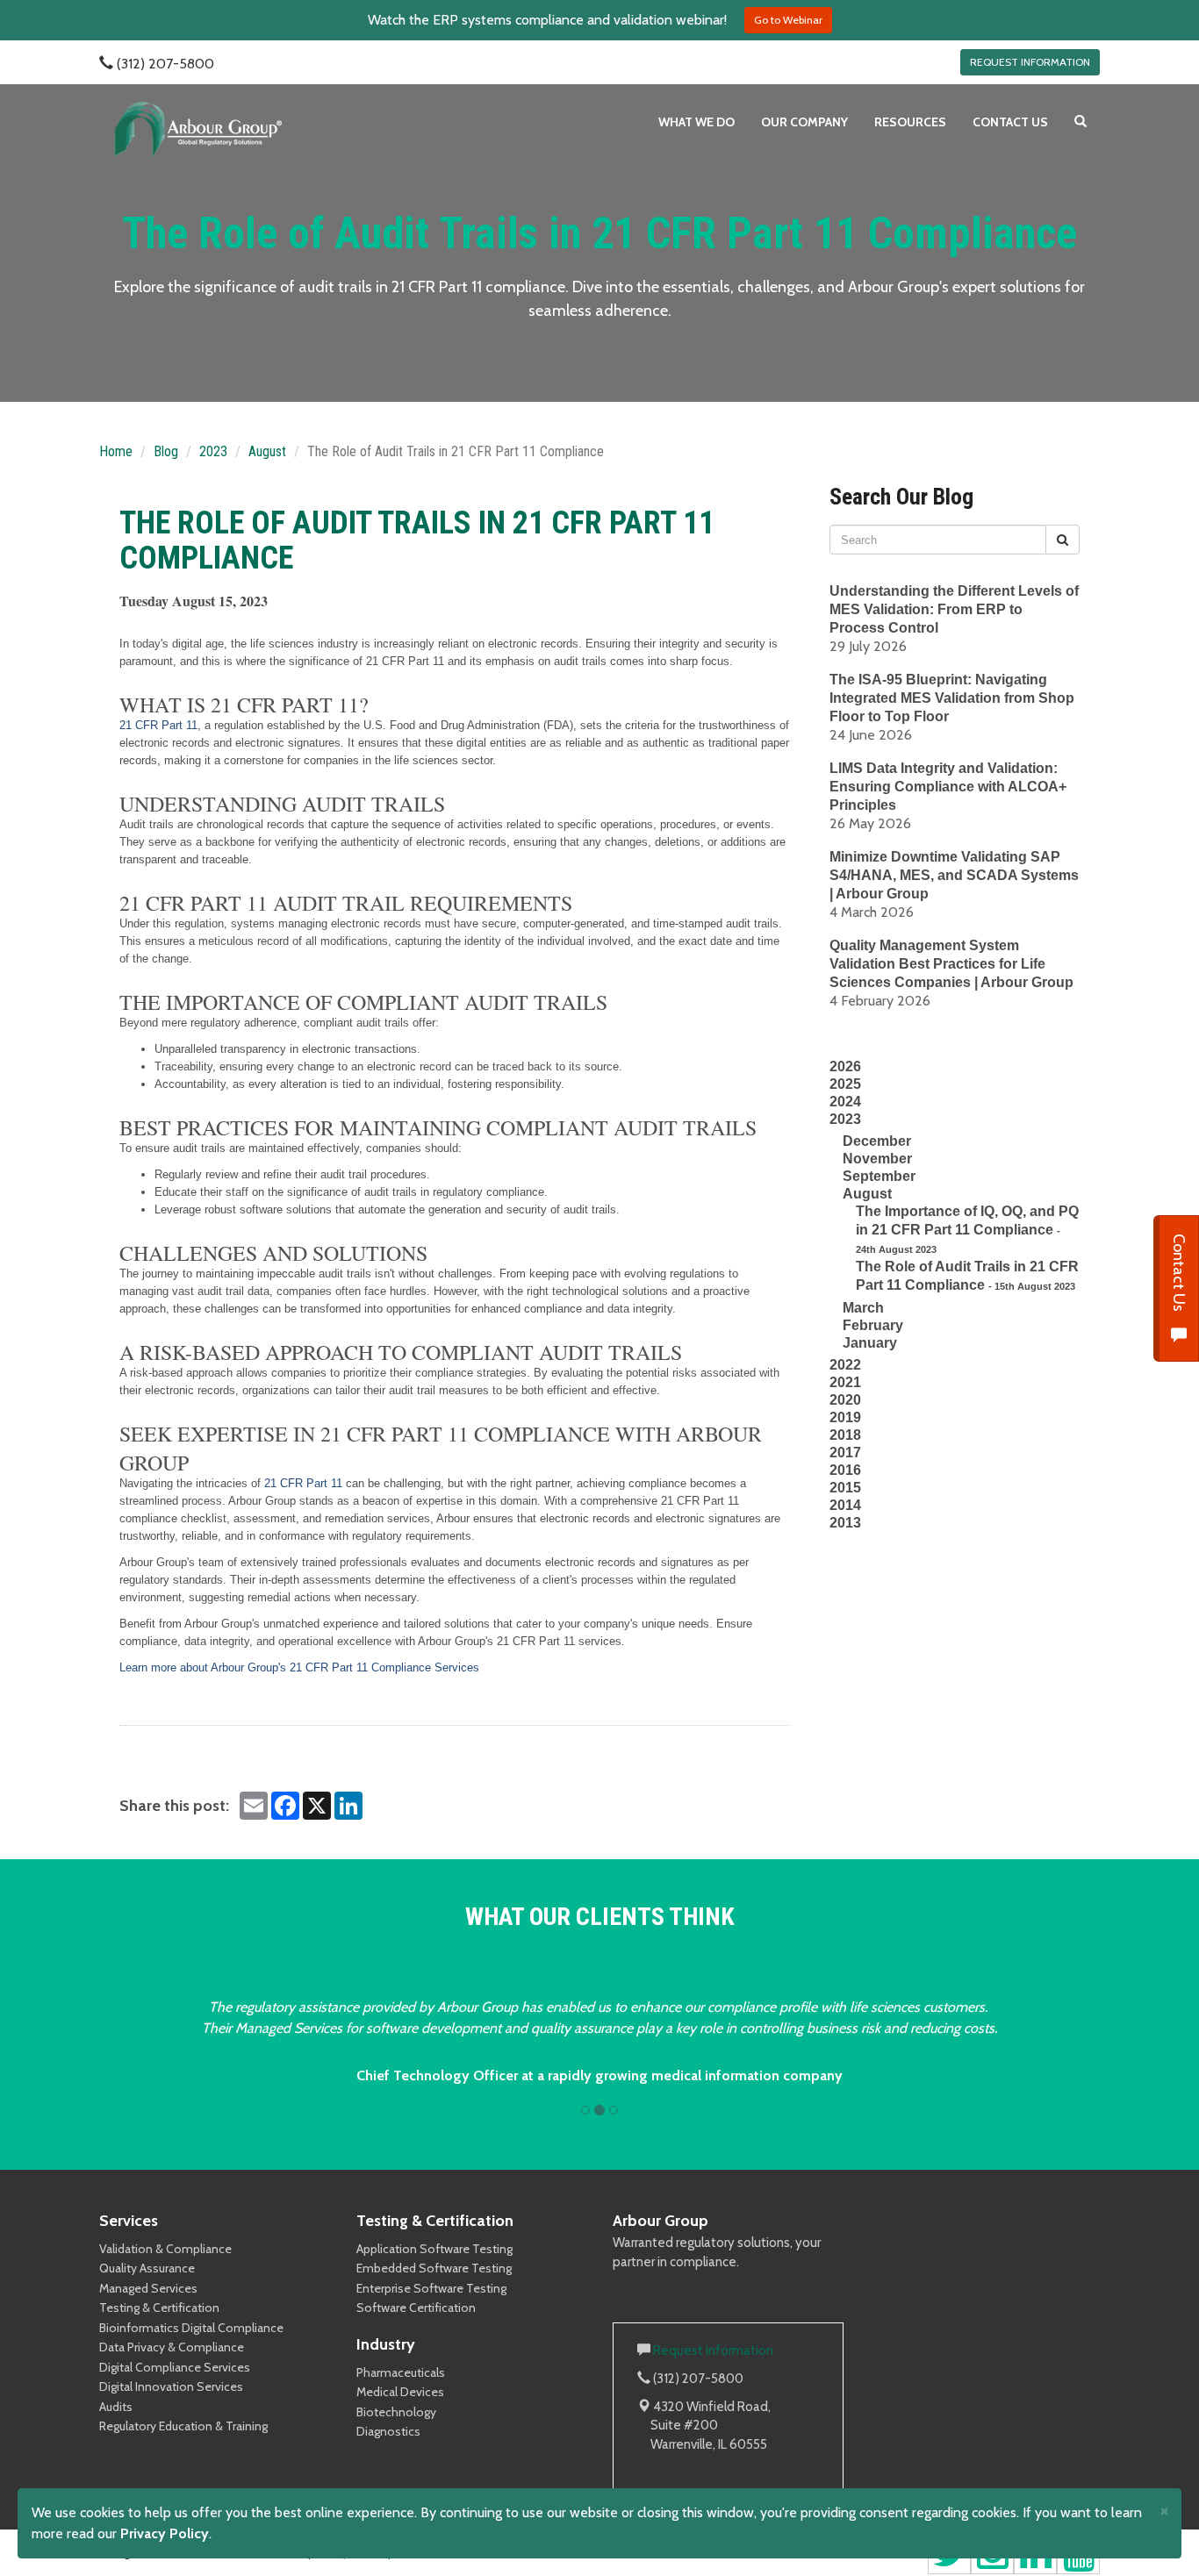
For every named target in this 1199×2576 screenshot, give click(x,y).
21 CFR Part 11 (158, 725)
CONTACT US (1010, 122)
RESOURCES (910, 122)
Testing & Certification (159, 2308)
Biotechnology (396, 2412)
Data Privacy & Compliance (172, 2347)
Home (116, 451)
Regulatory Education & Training (183, 2426)
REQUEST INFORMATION (1030, 62)
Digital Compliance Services (175, 2367)
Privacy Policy (165, 2533)
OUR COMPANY (804, 122)
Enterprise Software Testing (431, 2288)
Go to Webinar (788, 20)
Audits (116, 2407)
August (267, 451)
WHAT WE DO (696, 122)
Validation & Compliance (165, 2249)
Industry (386, 2344)
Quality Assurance (147, 2268)
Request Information (713, 2351)
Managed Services (148, 2288)
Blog (166, 451)
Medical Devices (400, 2392)
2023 (213, 451)
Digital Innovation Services (171, 2386)
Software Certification (416, 2308)
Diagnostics (388, 2431)
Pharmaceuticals (401, 2372)
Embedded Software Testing (434, 2268)
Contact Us (1179, 1274)
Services (129, 2221)
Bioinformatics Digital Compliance (191, 2328)
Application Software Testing (434, 2249)
